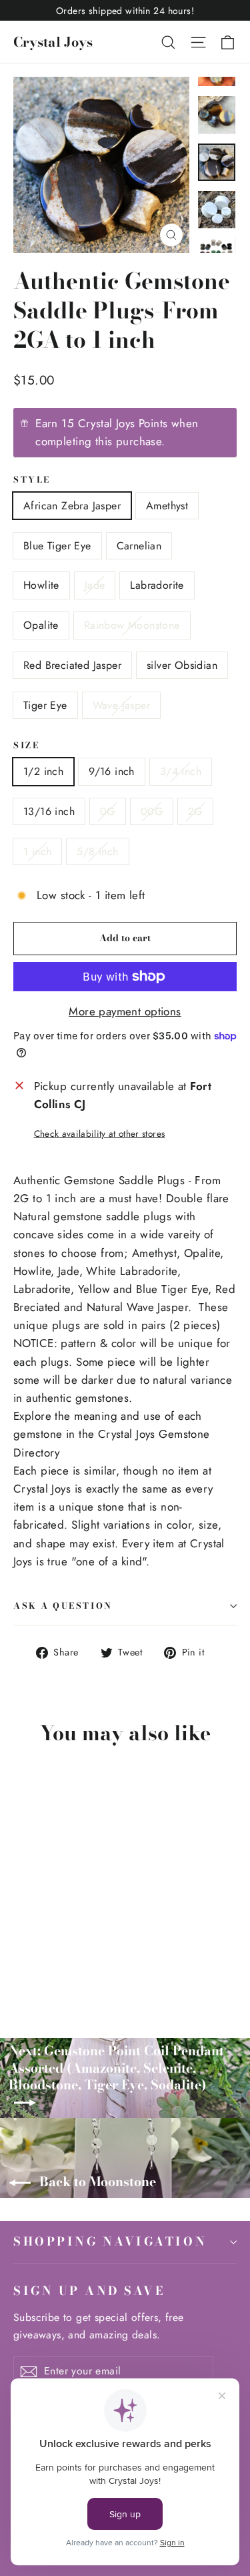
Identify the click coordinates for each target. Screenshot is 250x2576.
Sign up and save (89, 2290)
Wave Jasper (121, 705)
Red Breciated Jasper (72, 665)
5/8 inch (97, 851)
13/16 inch (49, 811)
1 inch (37, 851)
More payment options (125, 1011)
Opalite (41, 625)
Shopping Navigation (110, 2241)
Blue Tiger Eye (57, 546)
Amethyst (167, 506)
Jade (95, 585)
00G (152, 811)
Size (26, 746)
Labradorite (157, 585)
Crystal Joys (53, 42)
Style (32, 480)
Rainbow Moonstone (132, 625)
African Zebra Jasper (72, 506)
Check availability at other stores (100, 1133)
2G (195, 811)
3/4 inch (181, 771)
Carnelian (139, 546)
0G (108, 811)
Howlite (41, 585)
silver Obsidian (182, 665)
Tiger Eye (45, 705)
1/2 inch (43, 771)
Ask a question (63, 1606)
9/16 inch (112, 771)
